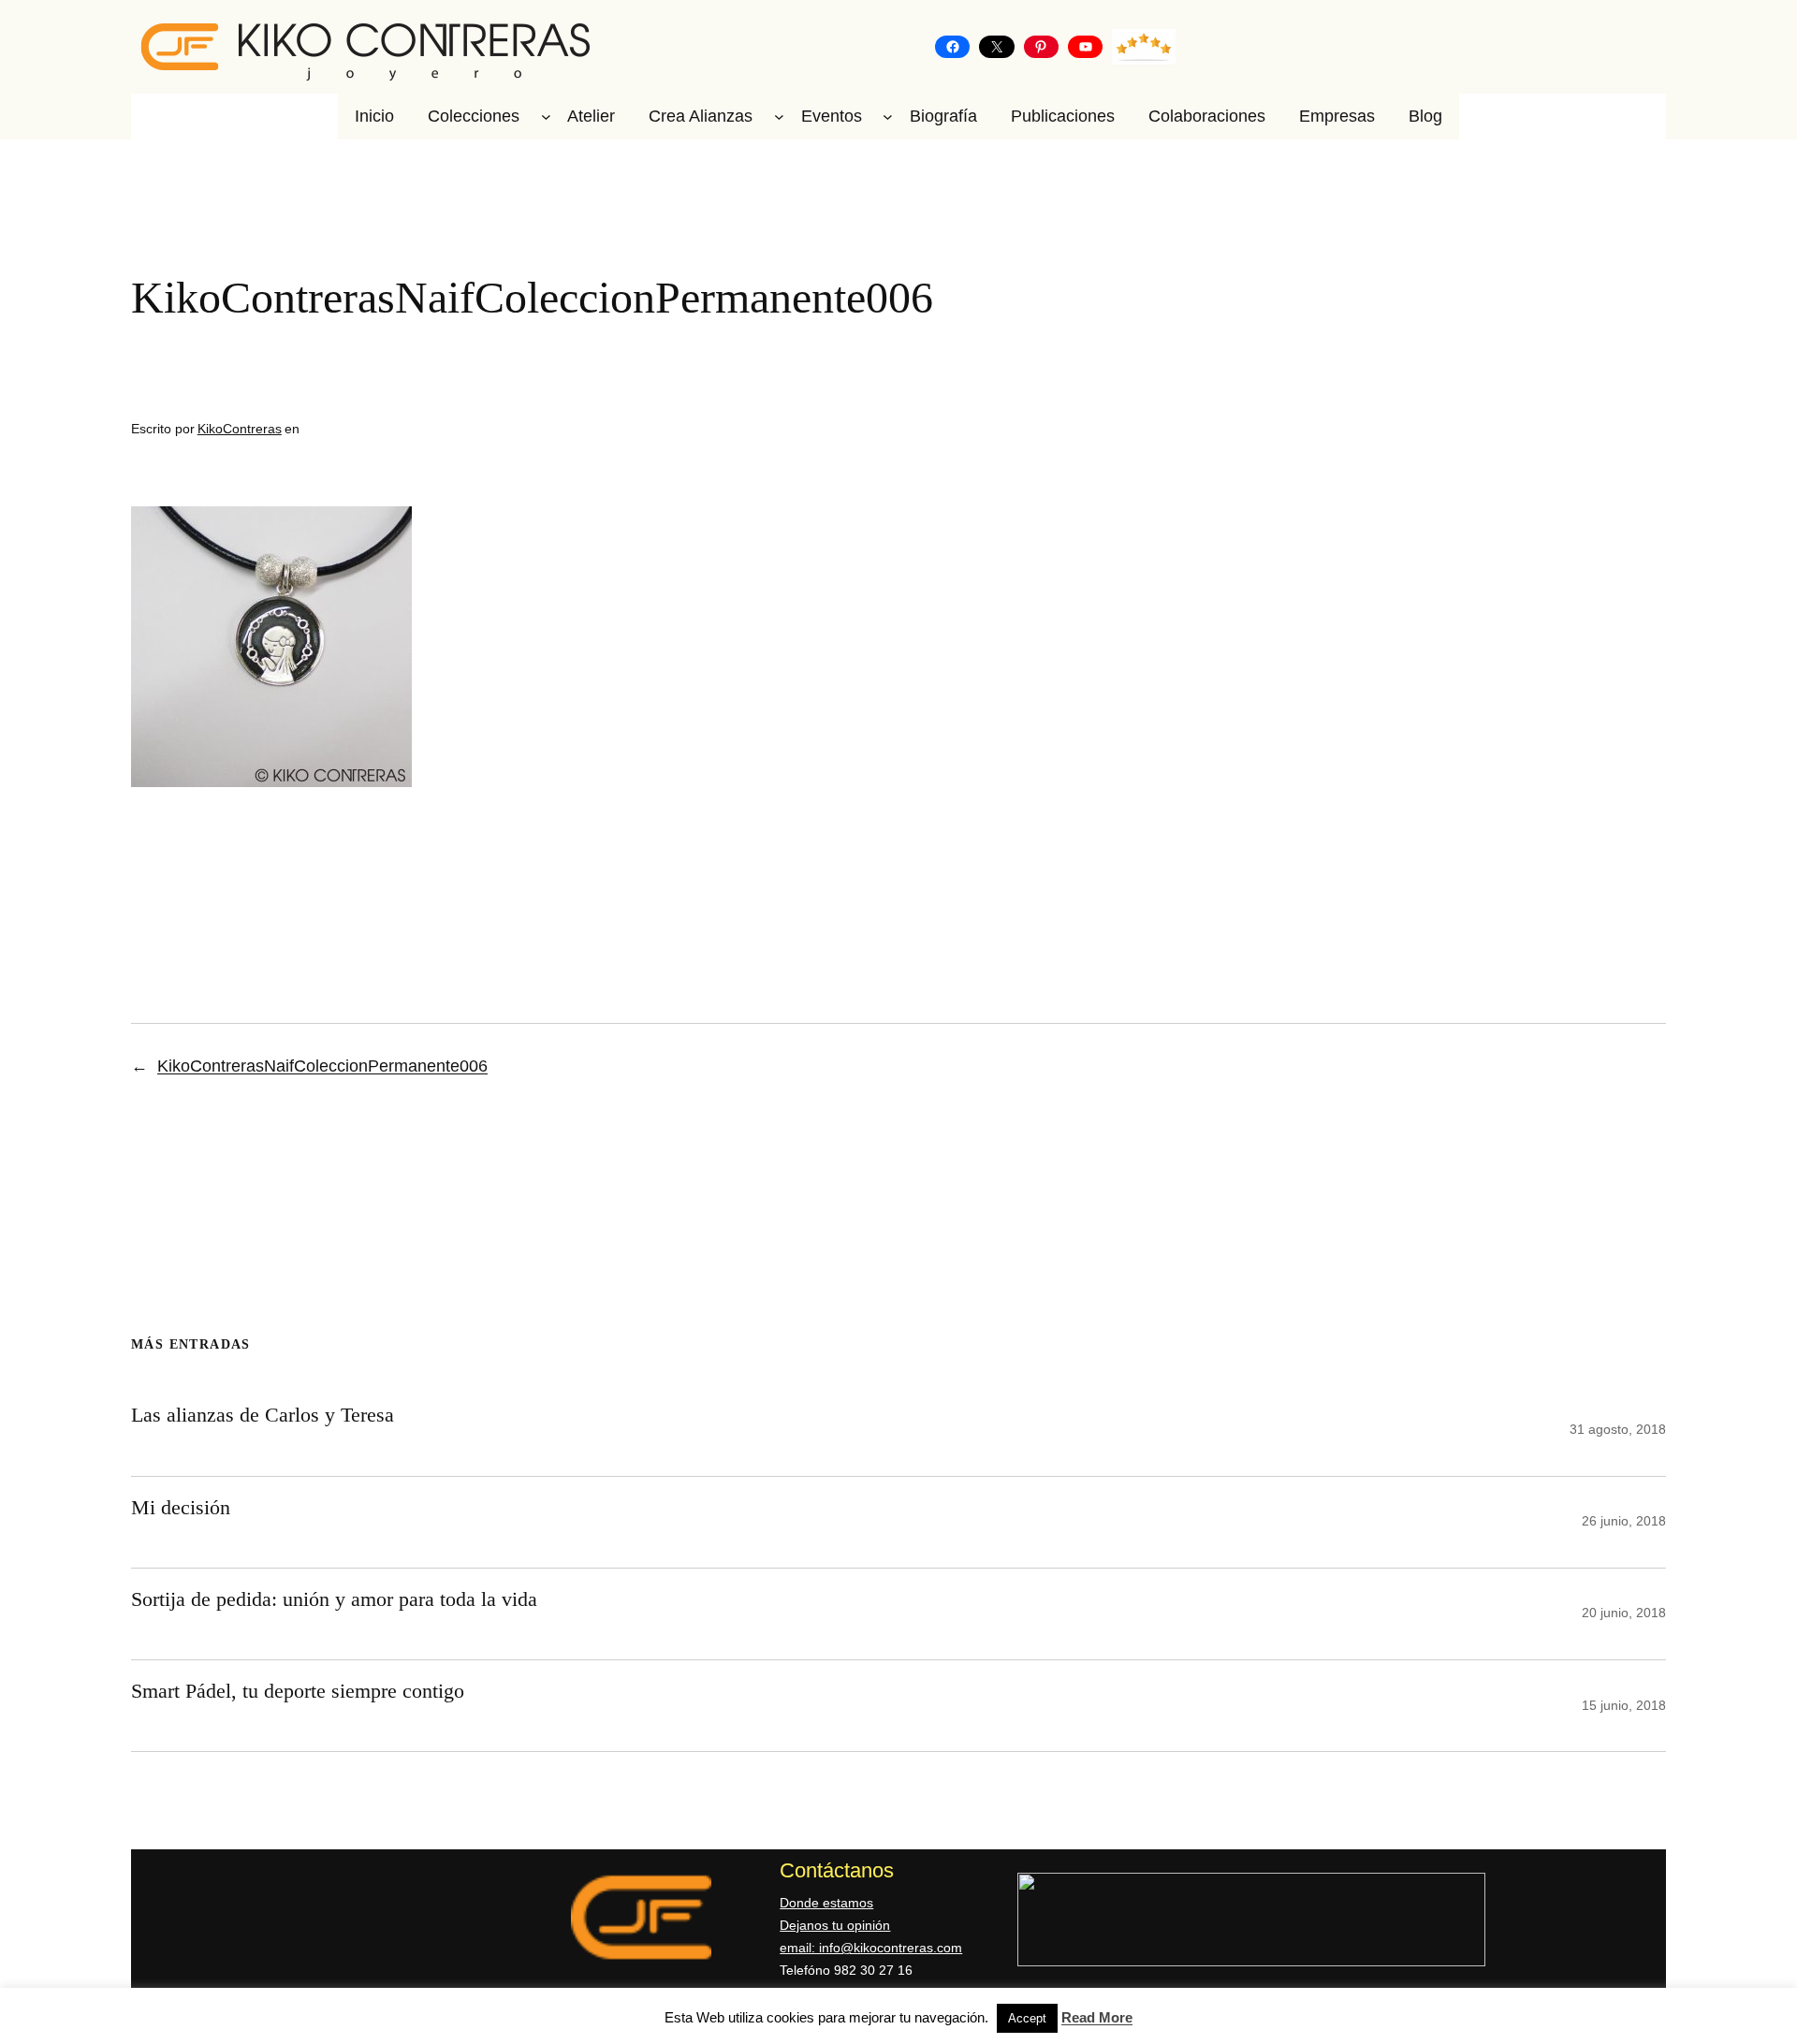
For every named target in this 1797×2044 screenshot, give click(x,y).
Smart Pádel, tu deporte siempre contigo (298, 1691)
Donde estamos (826, 1903)
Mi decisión (181, 1507)
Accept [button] (1027, 2018)
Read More (1097, 2017)
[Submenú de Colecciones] (546, 117)
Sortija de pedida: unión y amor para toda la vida (334, 1599)
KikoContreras (240, 429)
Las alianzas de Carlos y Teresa (263, 1415)
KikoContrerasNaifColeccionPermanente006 (322, 1066)
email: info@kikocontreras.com (871, 1948)
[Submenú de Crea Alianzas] (779, 117)
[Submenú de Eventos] (888, 117)
